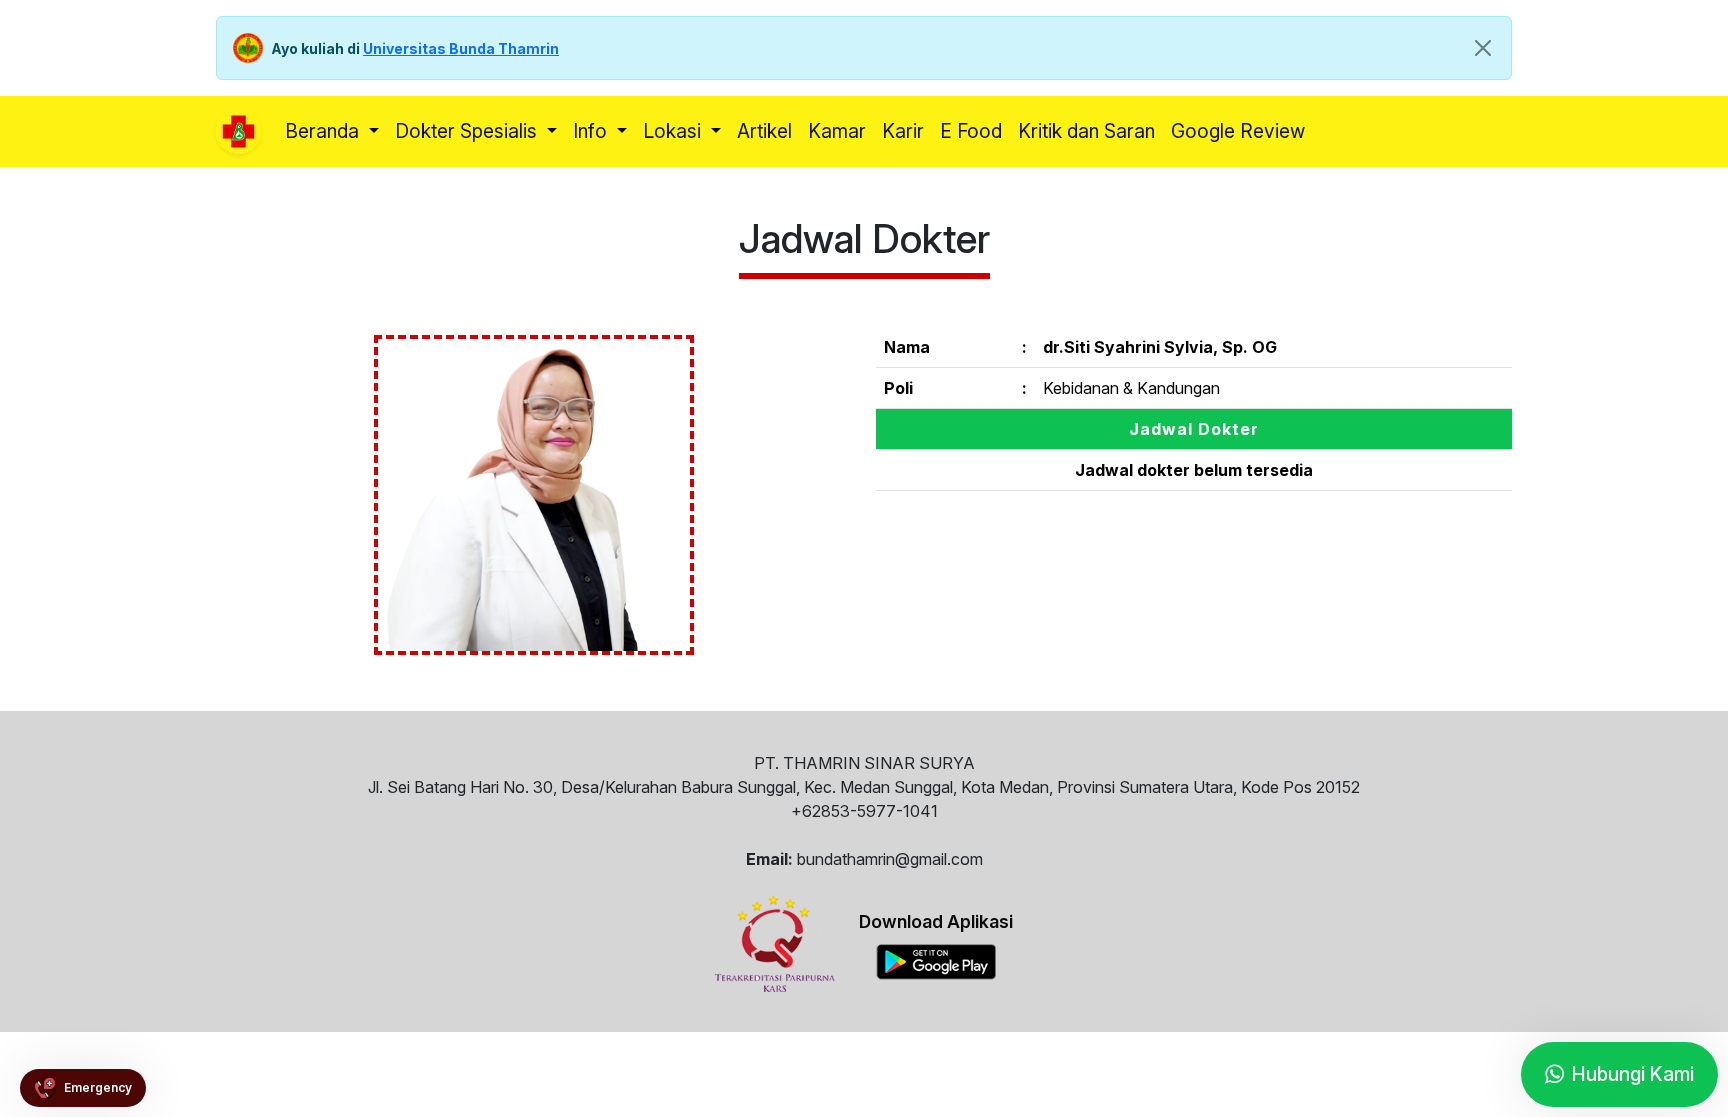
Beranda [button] (324, 131)
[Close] (1483, 48)
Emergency (98, 1079)
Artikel (764, 131)
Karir (903, 131)
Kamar (837, 131)
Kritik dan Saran (1086, 131)
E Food (971, 131)
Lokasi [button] (674, 131)
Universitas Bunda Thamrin (461, 48)
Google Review (1238, 131)
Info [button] (592, 131)
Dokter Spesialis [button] (468, 131)
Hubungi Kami (1633, 1066)
